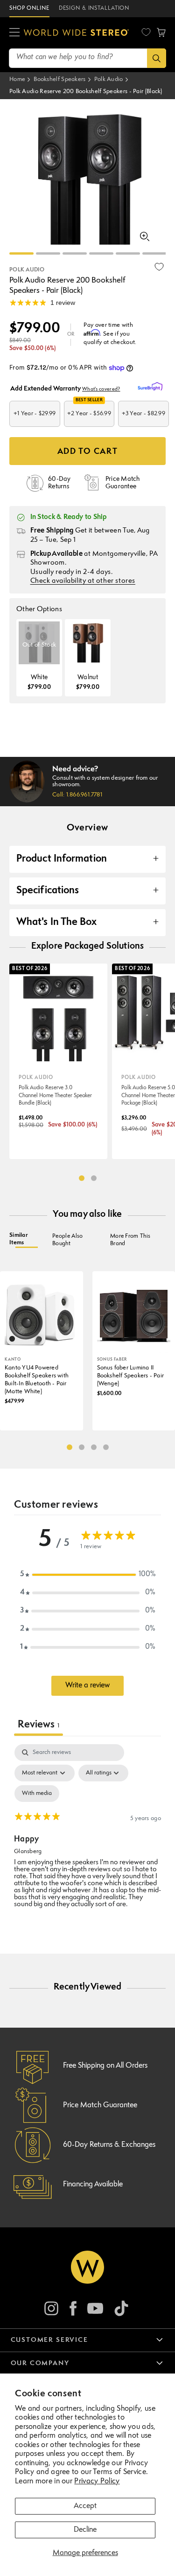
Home (17, 79)
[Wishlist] (146, 32)
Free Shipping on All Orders (105, 2066)
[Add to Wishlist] (159, 267)
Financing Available (93, 2185)
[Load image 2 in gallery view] (48, 253)
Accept (85, 2506)
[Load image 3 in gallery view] (75, 253)
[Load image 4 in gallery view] (101, 253)
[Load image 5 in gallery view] (128, 253)
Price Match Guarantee (100, 2105)
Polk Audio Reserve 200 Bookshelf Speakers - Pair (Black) (86, 91)
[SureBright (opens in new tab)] (152, 387)
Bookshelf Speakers (59, 79)
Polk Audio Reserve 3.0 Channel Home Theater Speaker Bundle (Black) (55, 1096)
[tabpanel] (87, 1830)
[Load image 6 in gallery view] (154, 253)
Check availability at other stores (83, 581)
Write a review (87, 1686)
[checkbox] (37, 1794)
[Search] (157, 58)
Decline (85, 2530)
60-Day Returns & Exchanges (109, 2145)
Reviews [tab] (38, 1725)
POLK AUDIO (27, 270)
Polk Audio (109, 79)
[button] (14, 33)
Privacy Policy (97, 2482)
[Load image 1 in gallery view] (21, 253)
